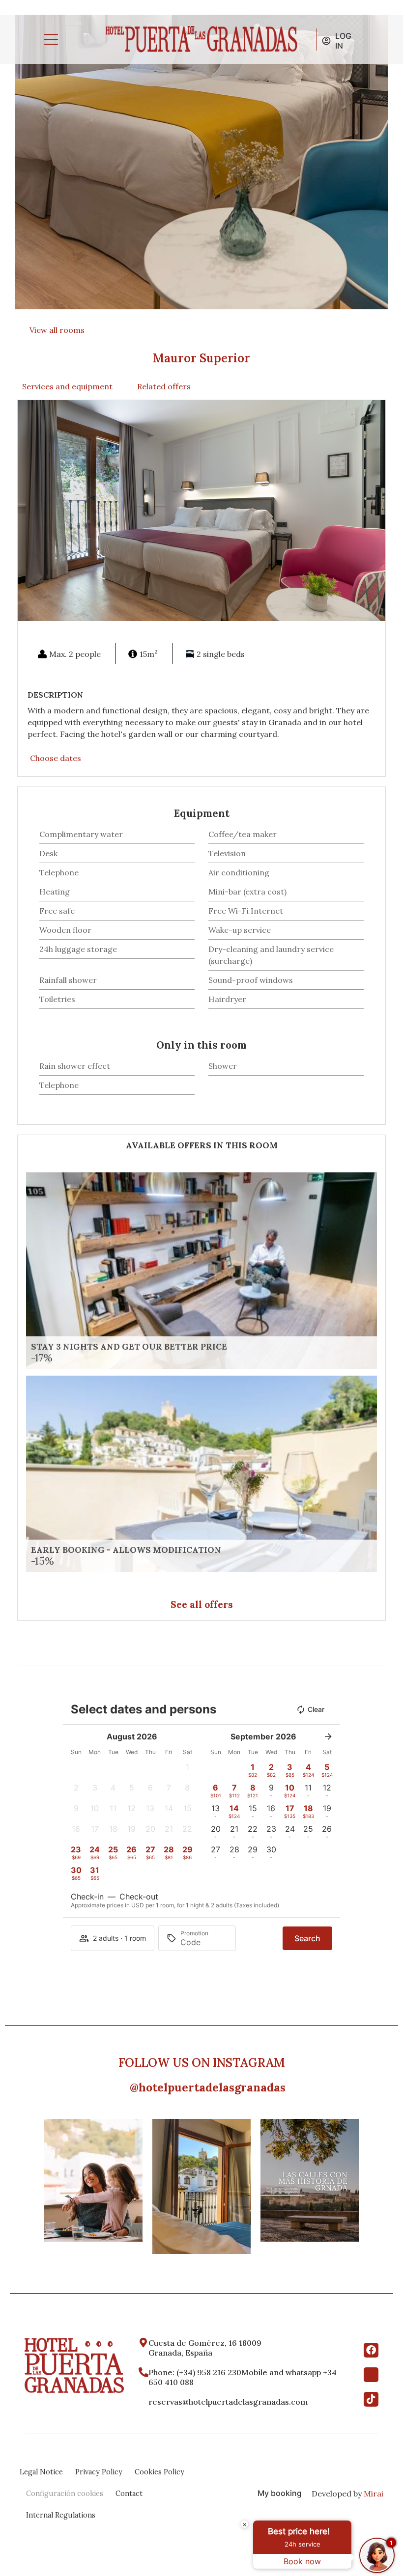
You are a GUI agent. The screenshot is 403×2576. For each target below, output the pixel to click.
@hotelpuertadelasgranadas (208, 2087)
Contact (129, 2494)
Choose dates (56, 758)
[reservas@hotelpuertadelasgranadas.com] (144, 2402)
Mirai (374, 2494)
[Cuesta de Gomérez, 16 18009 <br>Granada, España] (144, 2343)
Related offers (164, 386)
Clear (316, 1709)
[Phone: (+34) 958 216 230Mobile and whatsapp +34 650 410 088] (144, 2372)
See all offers (202, 1604)
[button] (27, 511)
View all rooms (57, 330)
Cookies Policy (159, 2472)
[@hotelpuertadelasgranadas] (124, 2086)
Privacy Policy (99, 2472)
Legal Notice (41, 2472)
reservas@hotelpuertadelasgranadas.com (228, 2402)
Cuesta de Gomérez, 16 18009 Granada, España (206, 2348)
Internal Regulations (61, 2515)
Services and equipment (67, 386)
